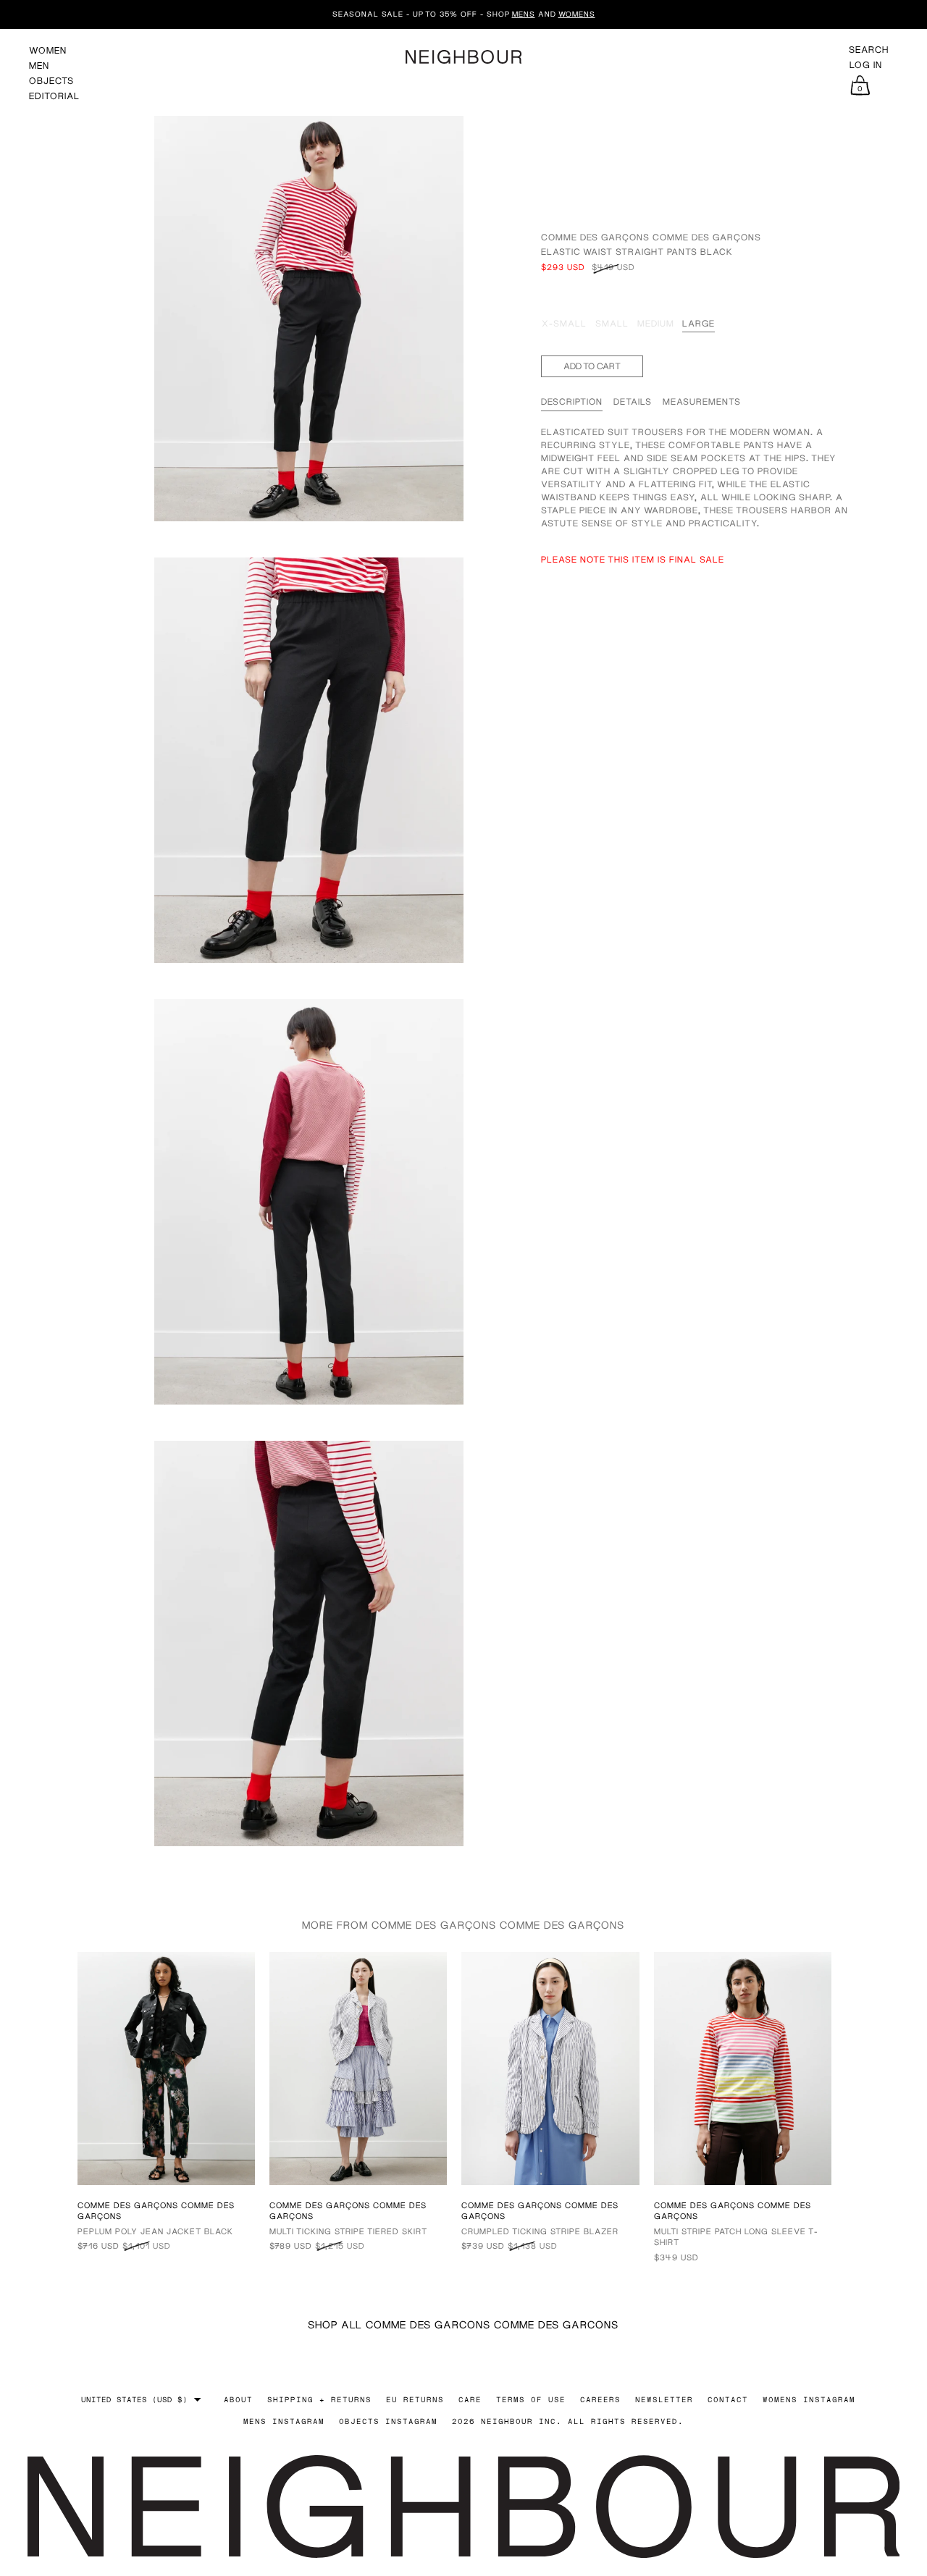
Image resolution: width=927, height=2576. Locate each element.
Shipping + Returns (319, 2399)
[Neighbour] (463, 57)
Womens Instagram (809, 2399)
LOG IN (866, 65)
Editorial (54, 96)
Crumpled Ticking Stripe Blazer (540, 2231)
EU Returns (415, 2399)
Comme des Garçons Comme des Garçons (651, 237)
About (238, 2399)
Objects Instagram (388, 2421)
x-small (564, 323)
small (612, 323)
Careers (600, 2399)
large (699, 323)
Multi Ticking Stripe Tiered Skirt (348, 2231)
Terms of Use (531, 2399)
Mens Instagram (284, 2421)
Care (470, 2399)
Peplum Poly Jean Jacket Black (155, 2231)
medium (656, 323)
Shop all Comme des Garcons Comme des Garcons (463, 2324)
